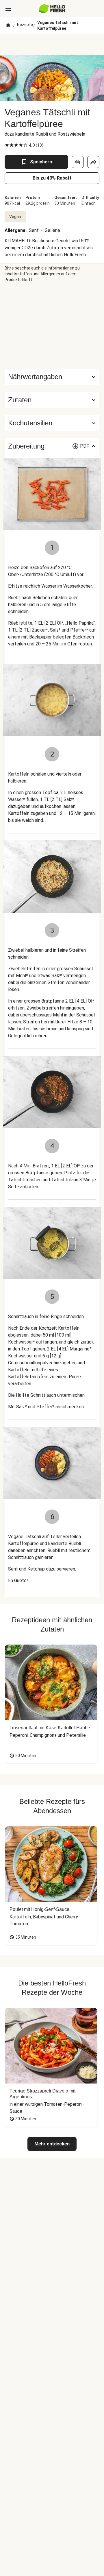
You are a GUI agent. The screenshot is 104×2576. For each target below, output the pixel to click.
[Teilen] (93, 162)
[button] (52, 400)
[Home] (8, 25)
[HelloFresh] (52, 9)
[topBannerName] (52, 44)
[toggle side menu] (8, 9)
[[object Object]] (78, 162)
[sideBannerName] (52, 326)
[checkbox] (7, 145)
